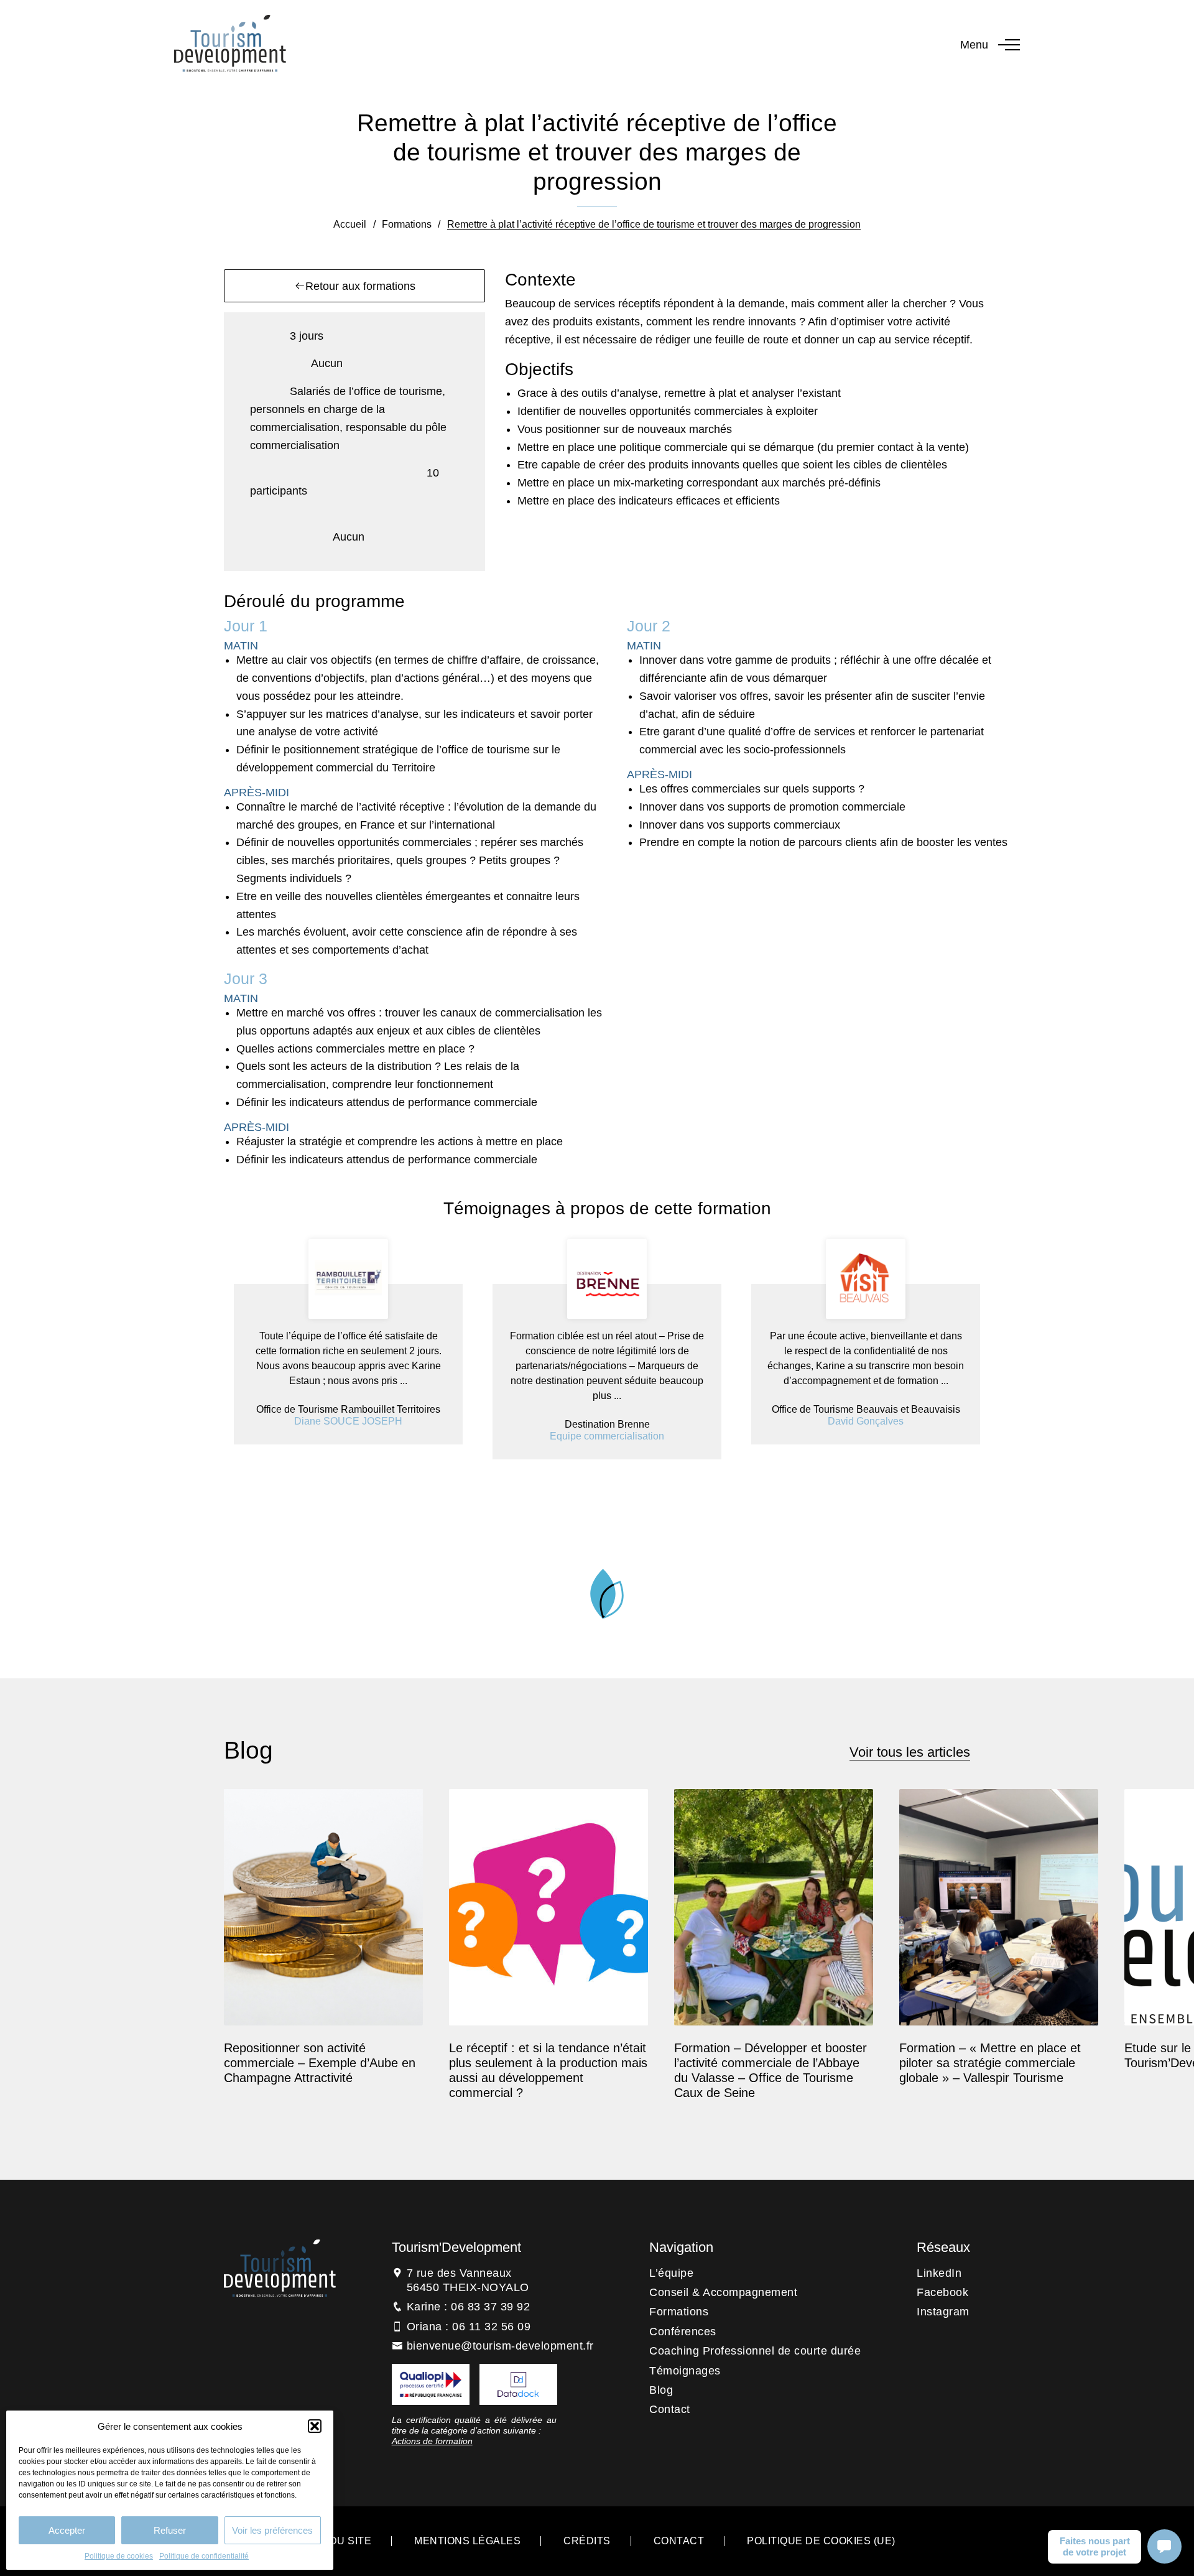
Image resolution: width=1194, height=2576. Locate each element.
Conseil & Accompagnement (723, 2292)
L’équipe (671, 2273)
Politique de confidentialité (204, 2556)
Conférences (683, 2332)
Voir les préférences (272, 2530)
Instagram (943, 2312)
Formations (407, 224)
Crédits (587, 2541)
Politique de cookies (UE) (821, 2541)
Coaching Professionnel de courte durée (755, 2351)
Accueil (350, 224)
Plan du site (335, 2541)
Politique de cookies (119, 2556)
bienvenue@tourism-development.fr (500, 2346)
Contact (670, 2409)
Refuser (170, 2530)
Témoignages (685, 2371)
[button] (315, 2426)
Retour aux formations (360, 286)
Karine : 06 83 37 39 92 (469, 2307)
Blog (661, 2390)
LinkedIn (939, 2273)
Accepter (67, 2530)
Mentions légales (467, 2541)
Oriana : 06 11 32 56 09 (469, 2327)
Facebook (942, 2292)
